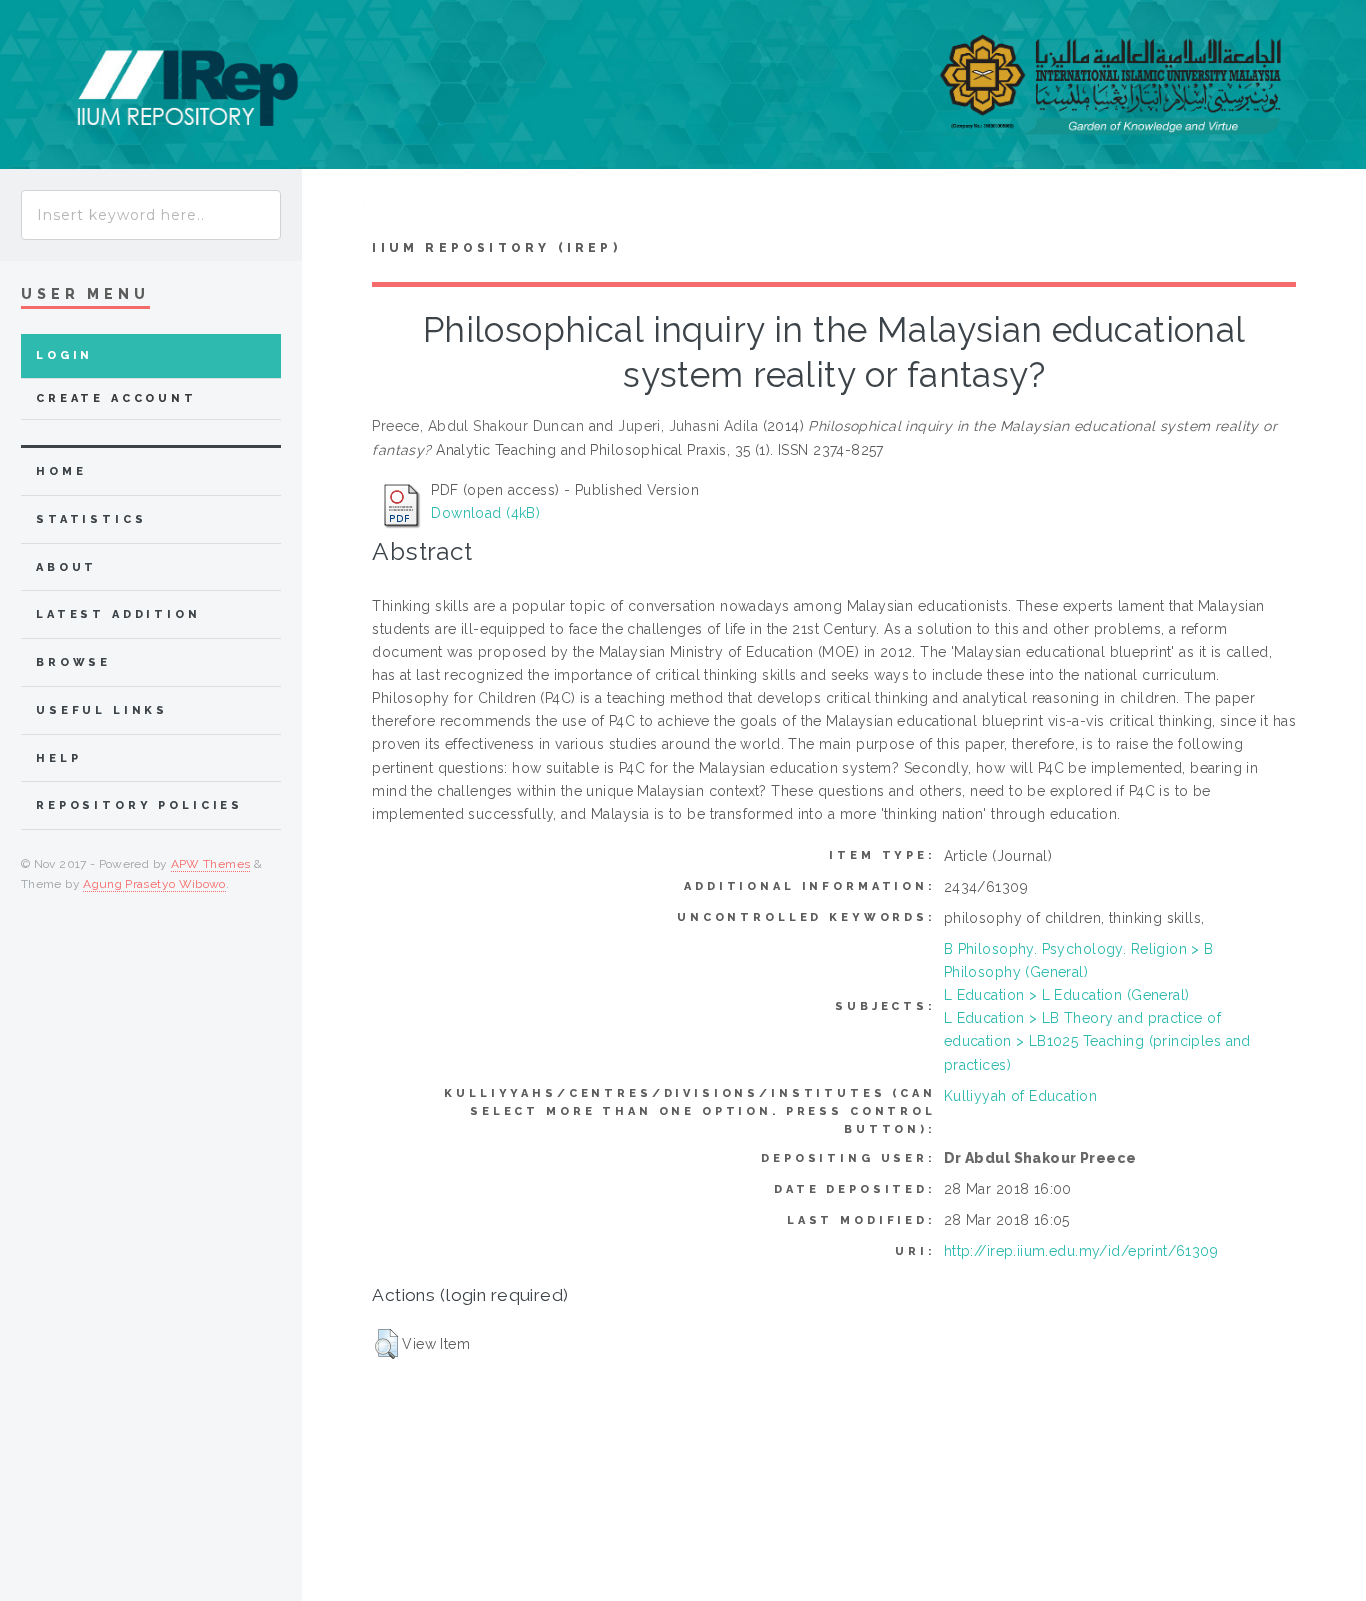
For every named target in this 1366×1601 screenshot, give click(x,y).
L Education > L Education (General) (1067, 995)
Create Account (116, 398)
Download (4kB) (485, 513)
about (66, 567)
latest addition (118, 614)
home (61, 471)
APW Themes (211, 864)
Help (58, 758)
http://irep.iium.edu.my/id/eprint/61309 (1081, 1251)
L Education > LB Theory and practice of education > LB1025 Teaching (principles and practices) (1097, 1041)
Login (64, 355)
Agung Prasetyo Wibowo (154, 884)
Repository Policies (139, 805)
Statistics (91, 519)
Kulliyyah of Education (1020, 1096)
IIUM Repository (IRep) (496, 248)
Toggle (333, 208)
